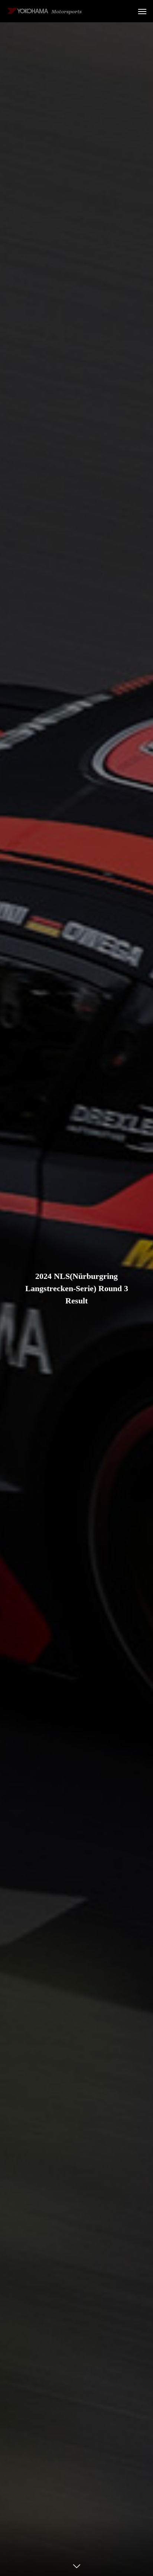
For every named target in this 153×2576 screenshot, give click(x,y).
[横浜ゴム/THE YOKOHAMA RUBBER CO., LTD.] (45, 11)
